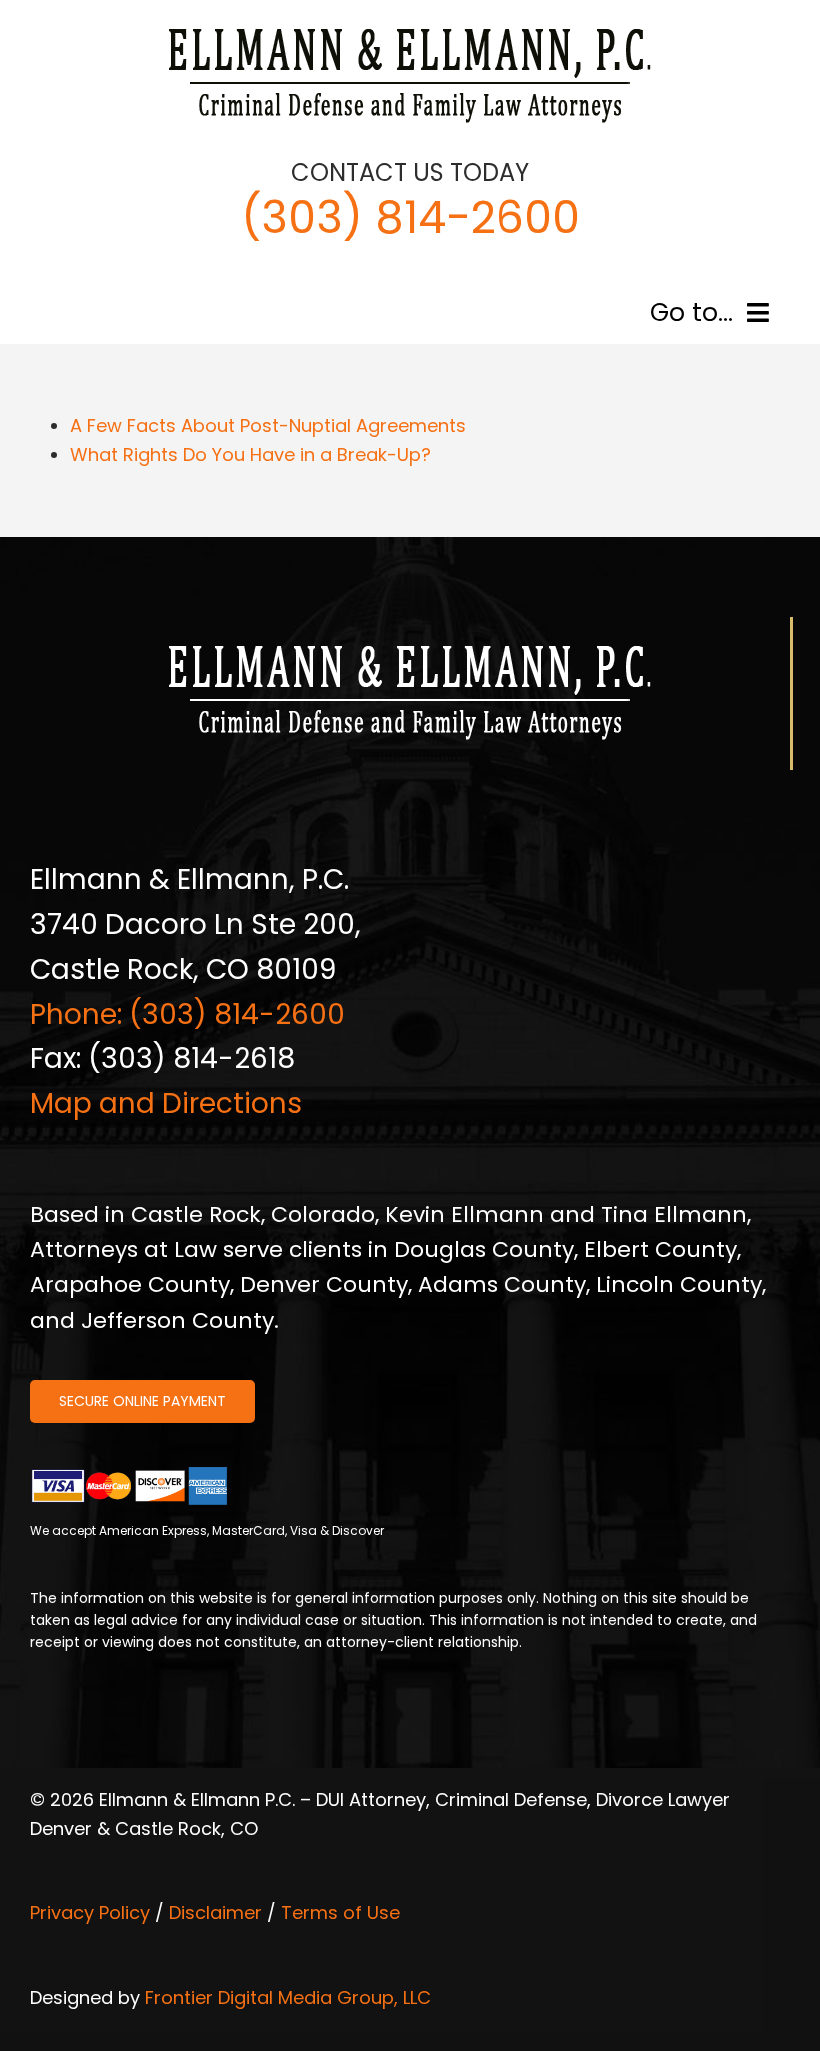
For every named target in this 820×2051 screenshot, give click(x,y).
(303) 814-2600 (410, 217)
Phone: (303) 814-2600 (187, 1014)
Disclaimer (215, 1912)
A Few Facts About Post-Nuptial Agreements (268, 425)
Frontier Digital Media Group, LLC (288, 1997)
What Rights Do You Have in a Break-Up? (250, 454)
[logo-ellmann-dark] (410, 28)
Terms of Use (340, 1912)
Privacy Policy (90, 1912)
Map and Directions (166, 1103)
